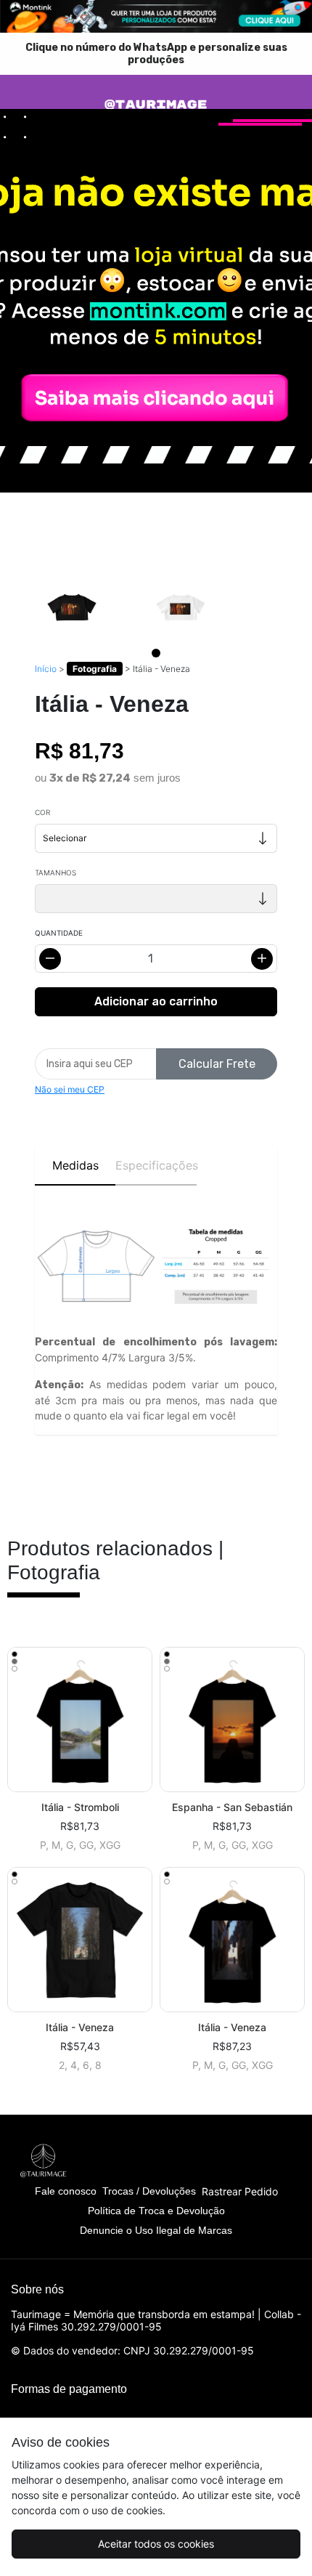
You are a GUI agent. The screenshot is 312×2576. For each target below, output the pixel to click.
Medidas (75, 1165)
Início (46, 669)
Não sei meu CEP (70, 1089)
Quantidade (59, 933)
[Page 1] (156, 653)
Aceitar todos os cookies (156, 2544)
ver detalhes (80, 1719)
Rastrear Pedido (240, 2191)
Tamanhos (56, 872)
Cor (42, 812)
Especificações (156, 1165)
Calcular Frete (217, 1064)
